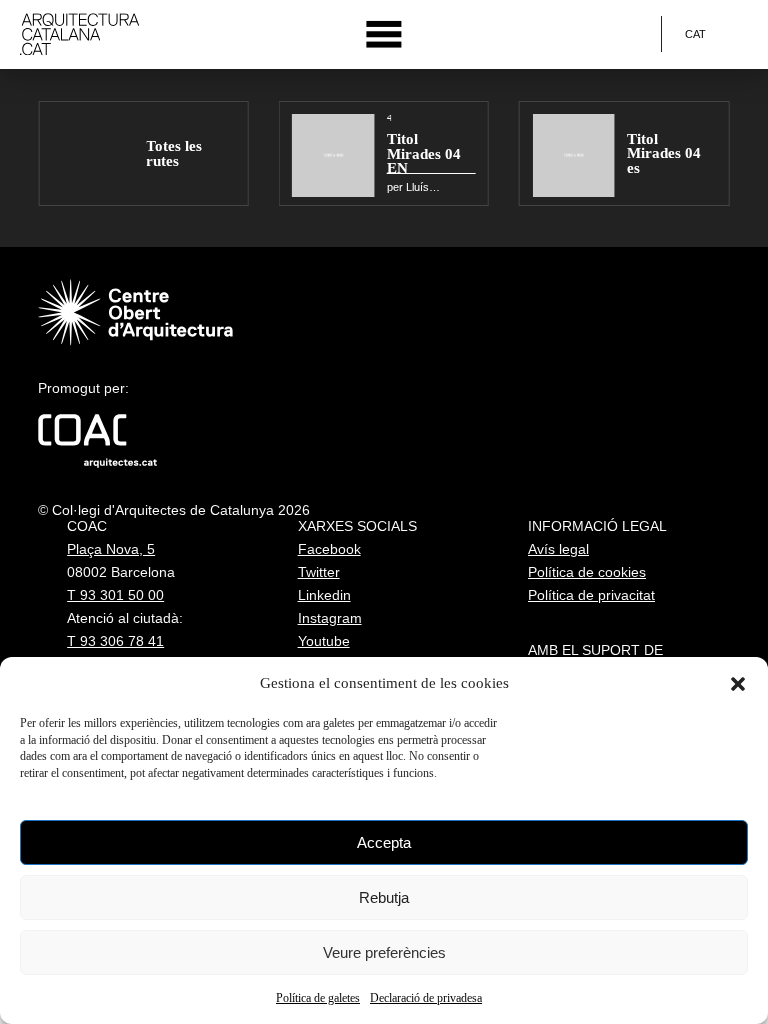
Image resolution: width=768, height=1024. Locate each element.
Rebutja (384, 897)
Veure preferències (384, 952)
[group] (143, 153)
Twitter (319, 572)
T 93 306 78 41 (115, 641)
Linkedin (324, 595)
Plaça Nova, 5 (111, 549)
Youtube (324, 641)
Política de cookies (587, 572)
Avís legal (558, 549)
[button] (738, 684)
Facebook (329, 549)
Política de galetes (318, 998)
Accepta (384, 842)
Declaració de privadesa (426, 998)
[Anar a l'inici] (79, 34)
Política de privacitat (591, 595)
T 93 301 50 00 (115, 595)
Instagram (330, 618)
